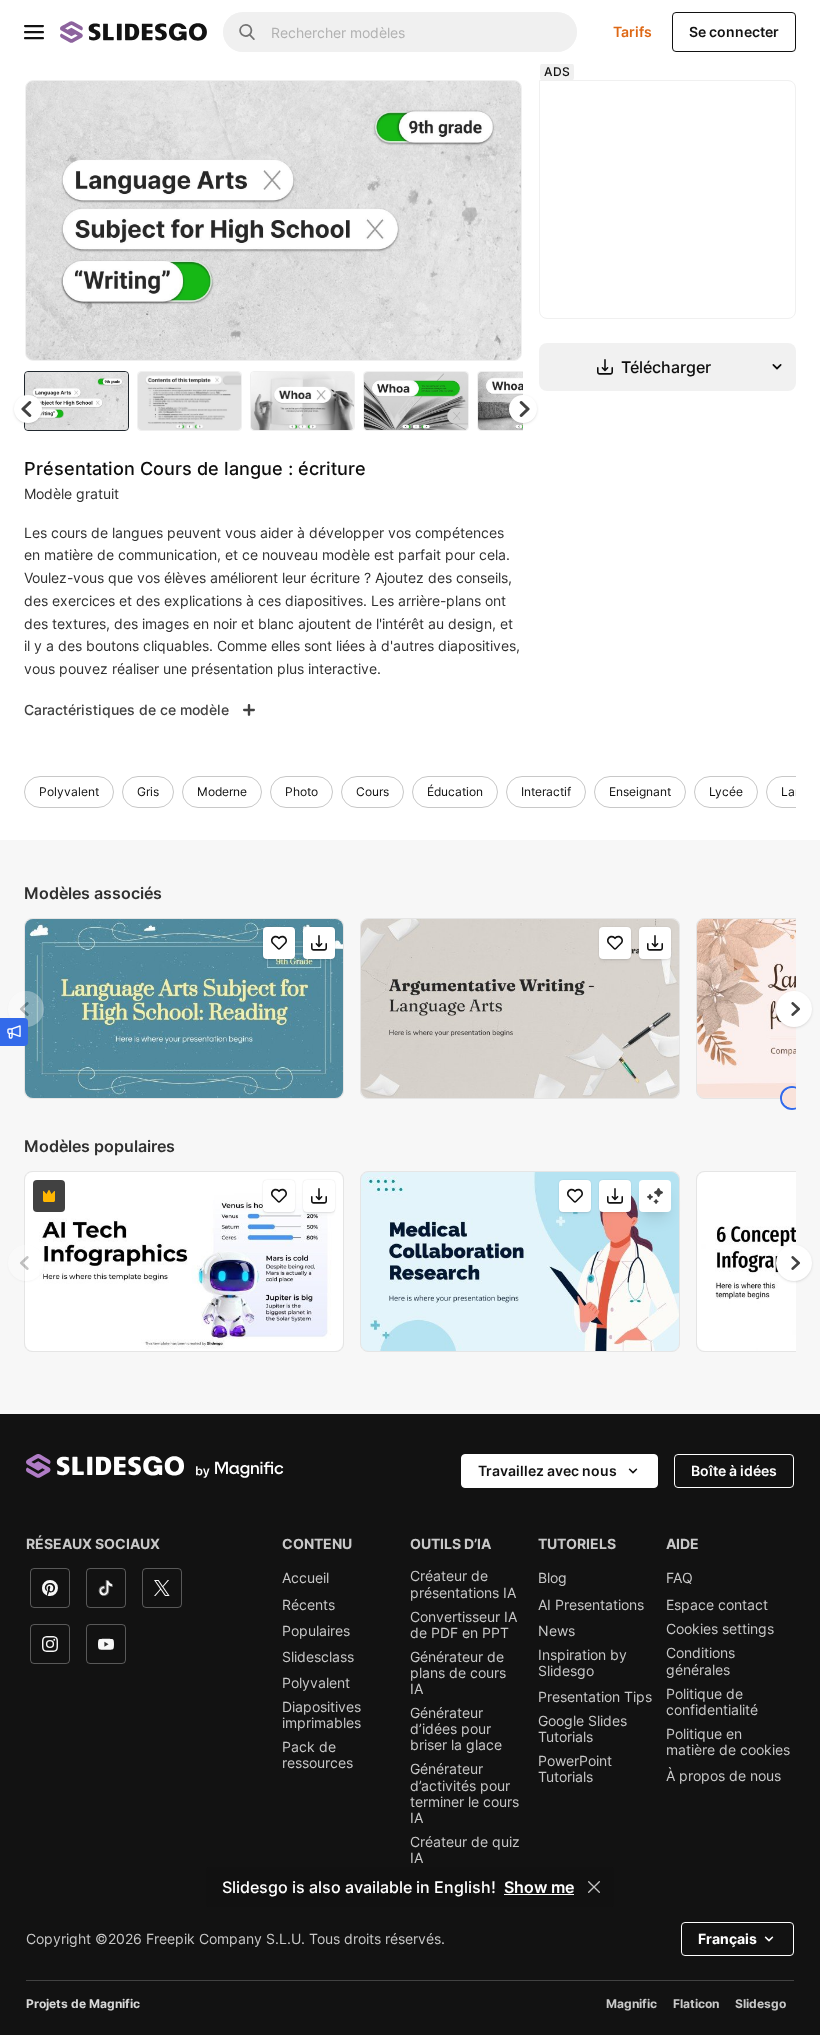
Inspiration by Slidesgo (582, 1663)
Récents (308, 1605)
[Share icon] (488, 112)
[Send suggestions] (14, 1032)
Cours (372, 791)
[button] (523, 409)
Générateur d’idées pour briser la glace (456, 1729)
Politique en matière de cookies (728, 1742)
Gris (148, 791)
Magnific (631, 2003)
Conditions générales (700, 1661)
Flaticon (696, 2003)
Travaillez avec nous (547, 1470)
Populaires (316, 1631)
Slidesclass (318, 1657)
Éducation (455, 791)
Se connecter (734, 31)
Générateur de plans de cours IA (458, 1673)
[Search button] (247, 32)
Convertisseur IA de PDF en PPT (463, 1625)
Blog (552, 1578)
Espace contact (717, 1605)
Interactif (546, 791)
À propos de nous (723, 1776)
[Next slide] (492, 220)
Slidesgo (760, 2003)
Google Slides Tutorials (582, 1729)
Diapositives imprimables (321, 1715)
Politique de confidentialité (712, 1702)
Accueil (305, 1578)
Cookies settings (720, 1629)
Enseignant (640, 791)
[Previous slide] (26, 1009)
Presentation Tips (595, 1697)
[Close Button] (594, 1887)
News (556, 1631)
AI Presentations (591, 1605)
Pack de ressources (317, 1755)
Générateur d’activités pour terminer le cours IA (464, 1793)
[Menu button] (34, 32)
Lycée (726, 791)
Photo (301, 791)
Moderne (222, 791)
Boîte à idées (734, 1470)
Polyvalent (69, 791)
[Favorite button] (436, 112)
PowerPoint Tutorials (575, 1769)
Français (727, 1938)
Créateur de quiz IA (465, 1850)
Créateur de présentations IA (463, 1584)
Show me (539, 1887)
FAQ (679, 1578)
